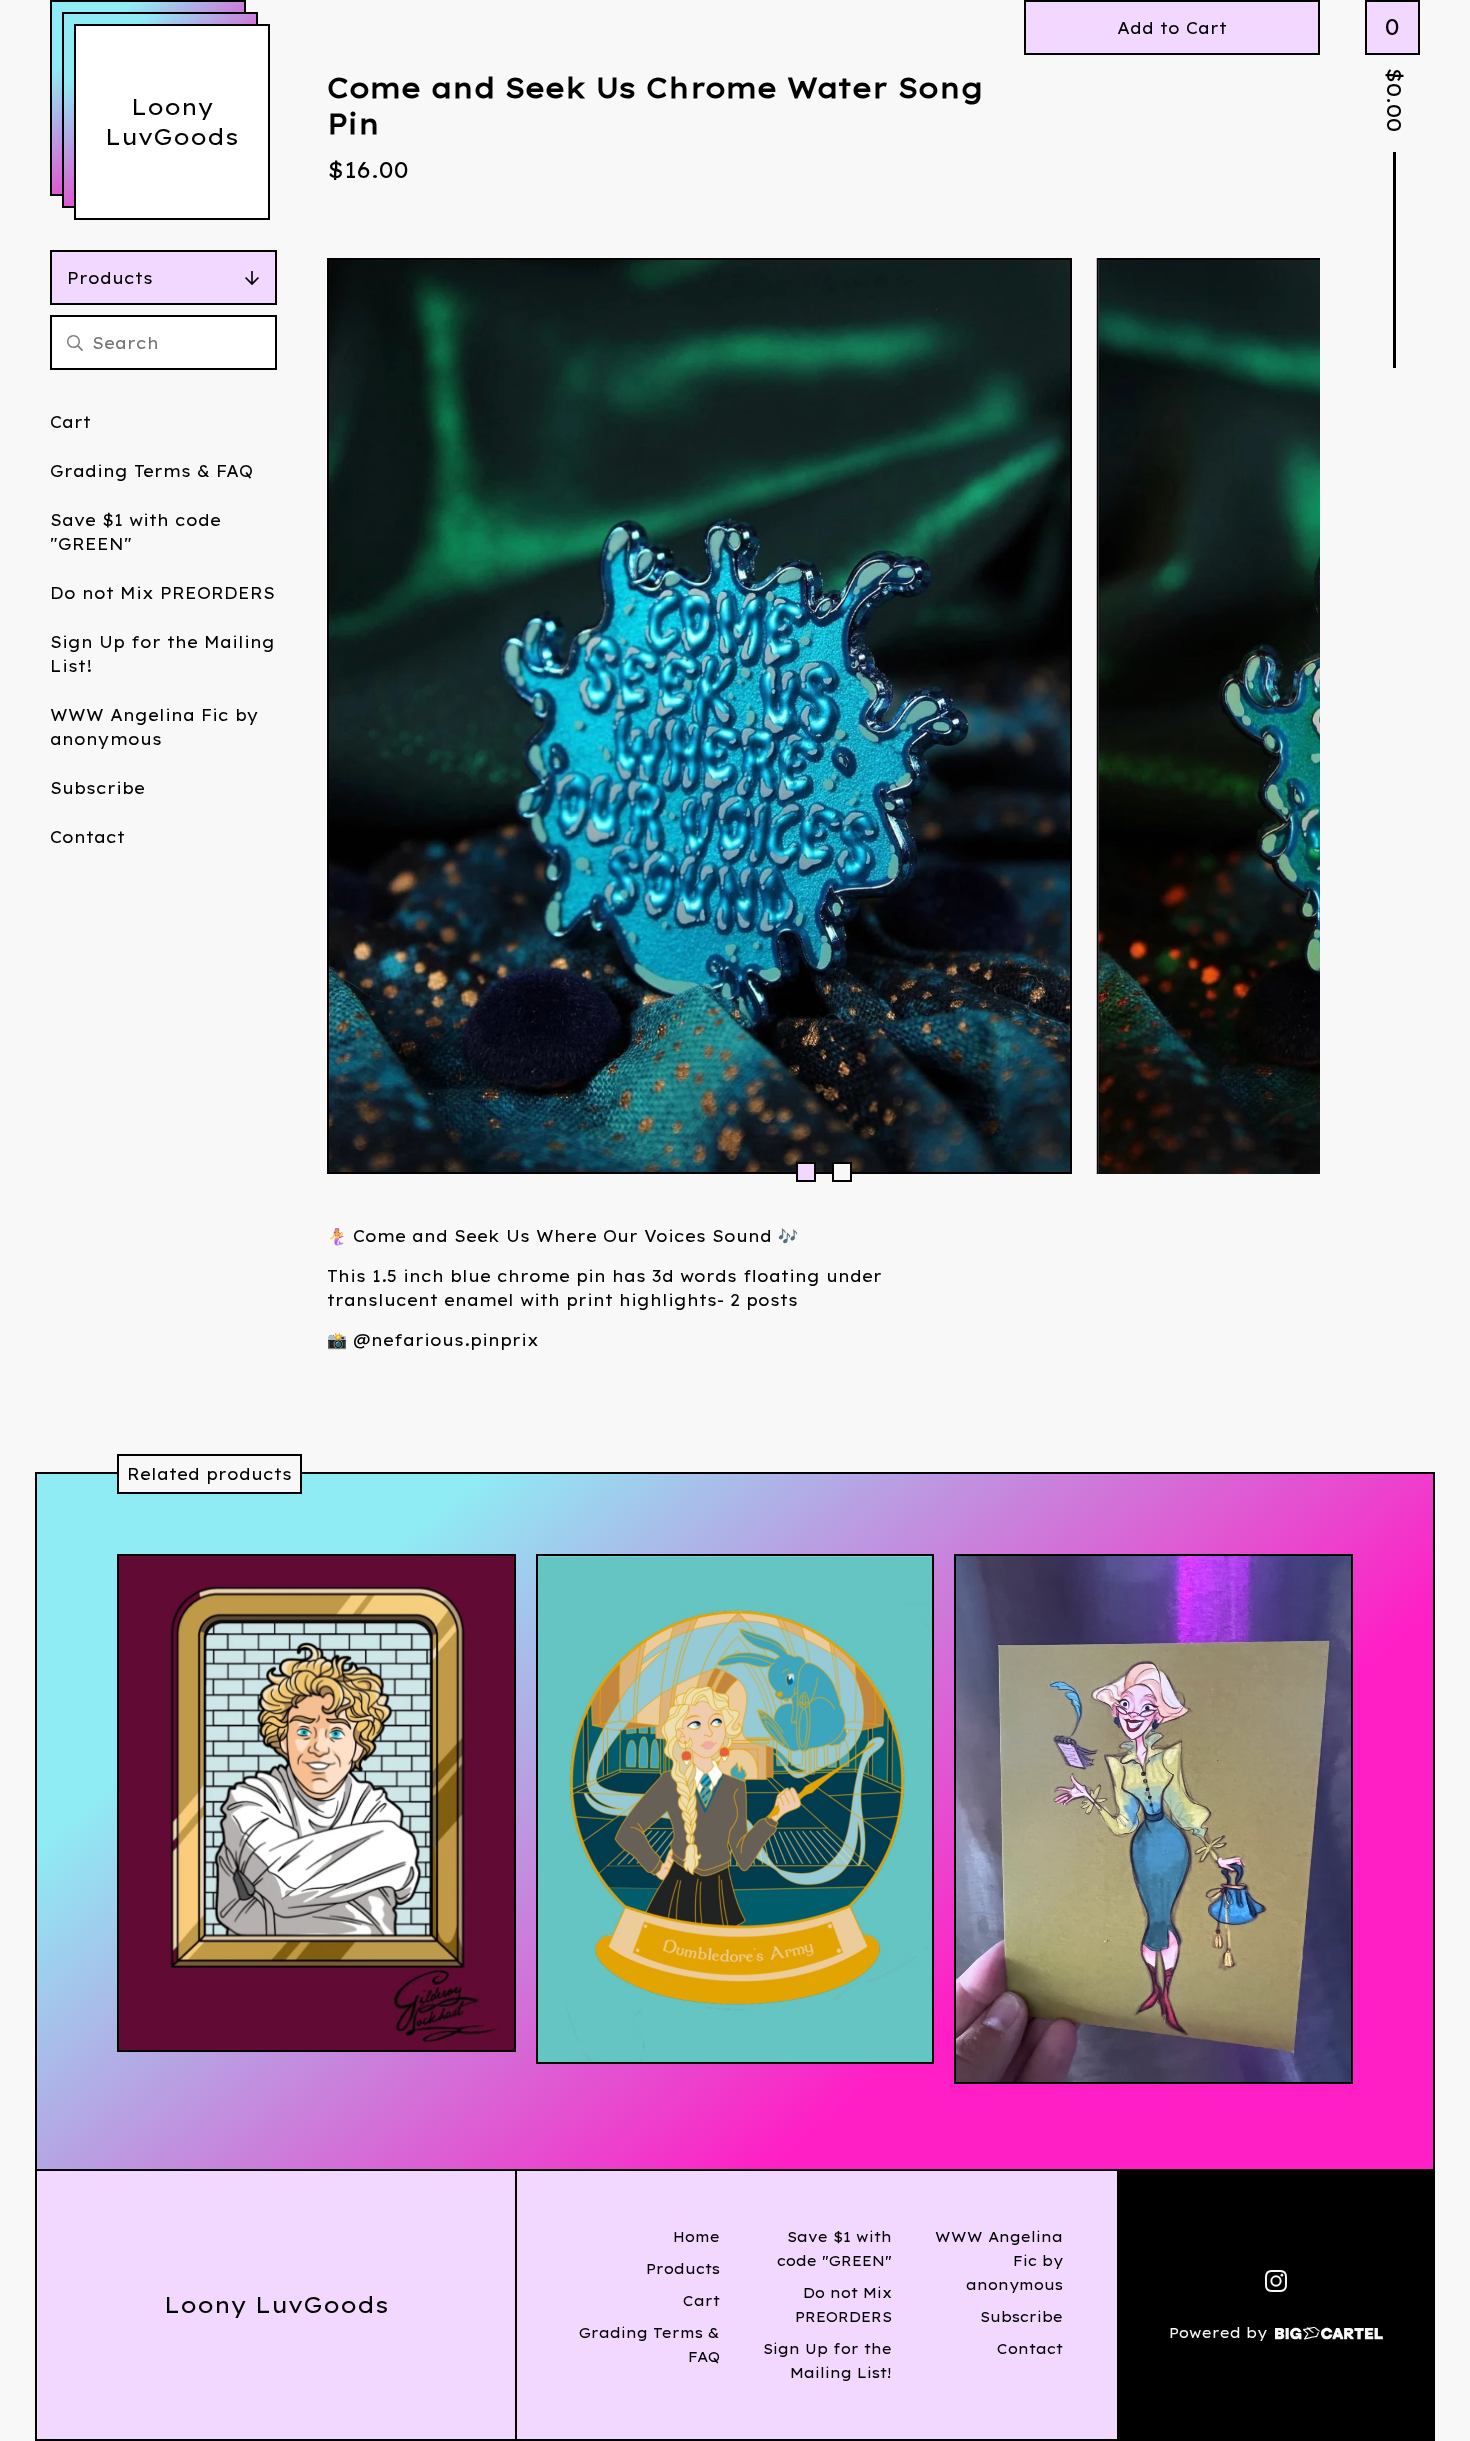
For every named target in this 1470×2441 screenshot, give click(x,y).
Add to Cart (1172, 28)
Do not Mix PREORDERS (162, 593)
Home (696, 2237)
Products (110, 278)
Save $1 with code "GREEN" (135, 532)
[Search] (75, 342)
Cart (70, 422)
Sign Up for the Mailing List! (162, 654)
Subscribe (97, 788)
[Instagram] (1276, 2281)
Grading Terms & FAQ (151, 471)
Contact (87, 837)
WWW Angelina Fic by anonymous (154, 727)
